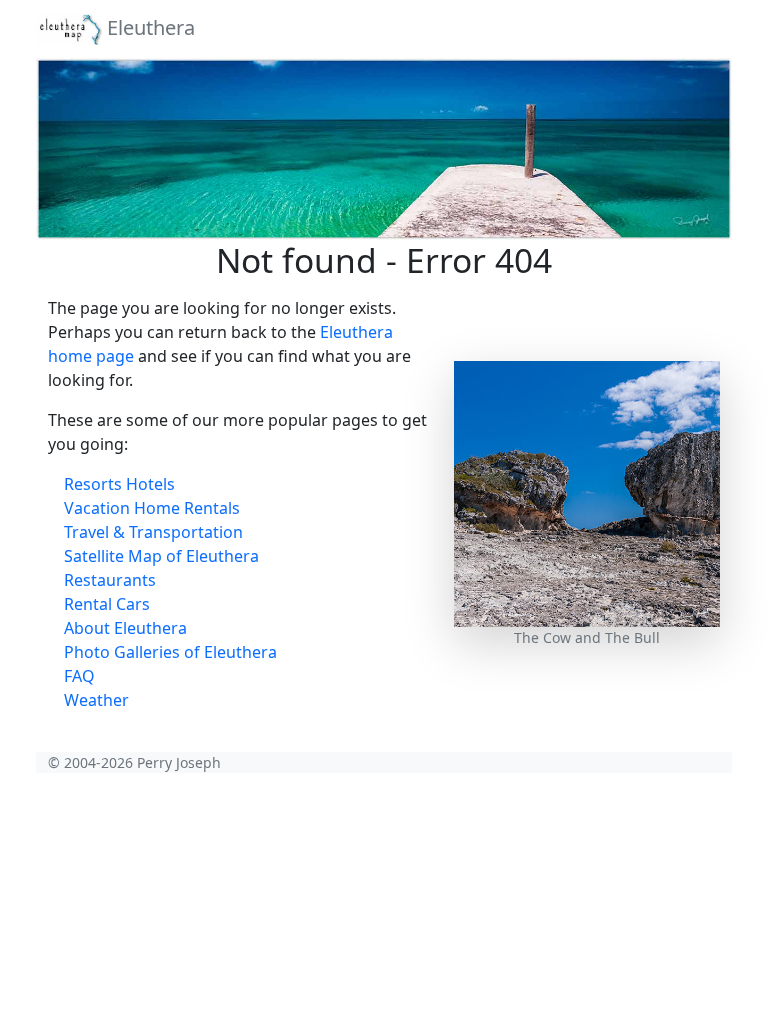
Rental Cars (107, 604)
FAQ (79, 676)
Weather (96, 700)
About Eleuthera (125, 628)
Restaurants (110, 580)
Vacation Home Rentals (152, 508)
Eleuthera (148, 27)
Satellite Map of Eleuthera (161, 556)
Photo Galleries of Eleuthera (170, 652)
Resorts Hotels (119, 484)
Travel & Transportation (153, 532)
